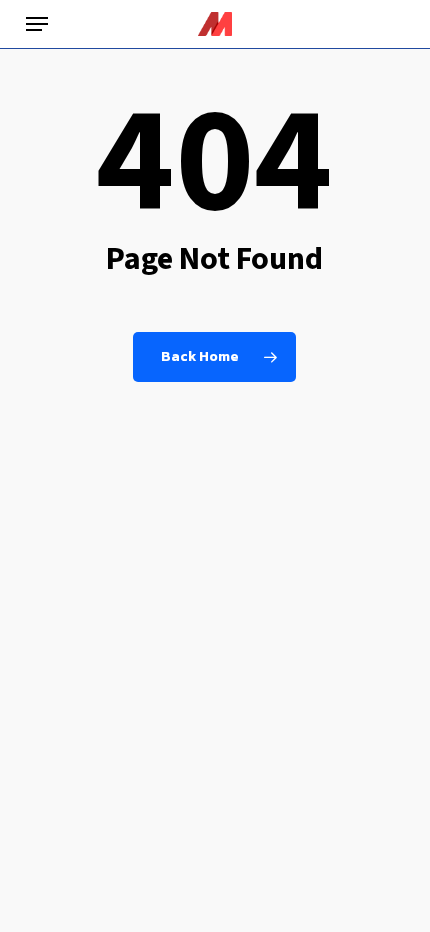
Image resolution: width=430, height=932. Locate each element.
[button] (37, 24)
